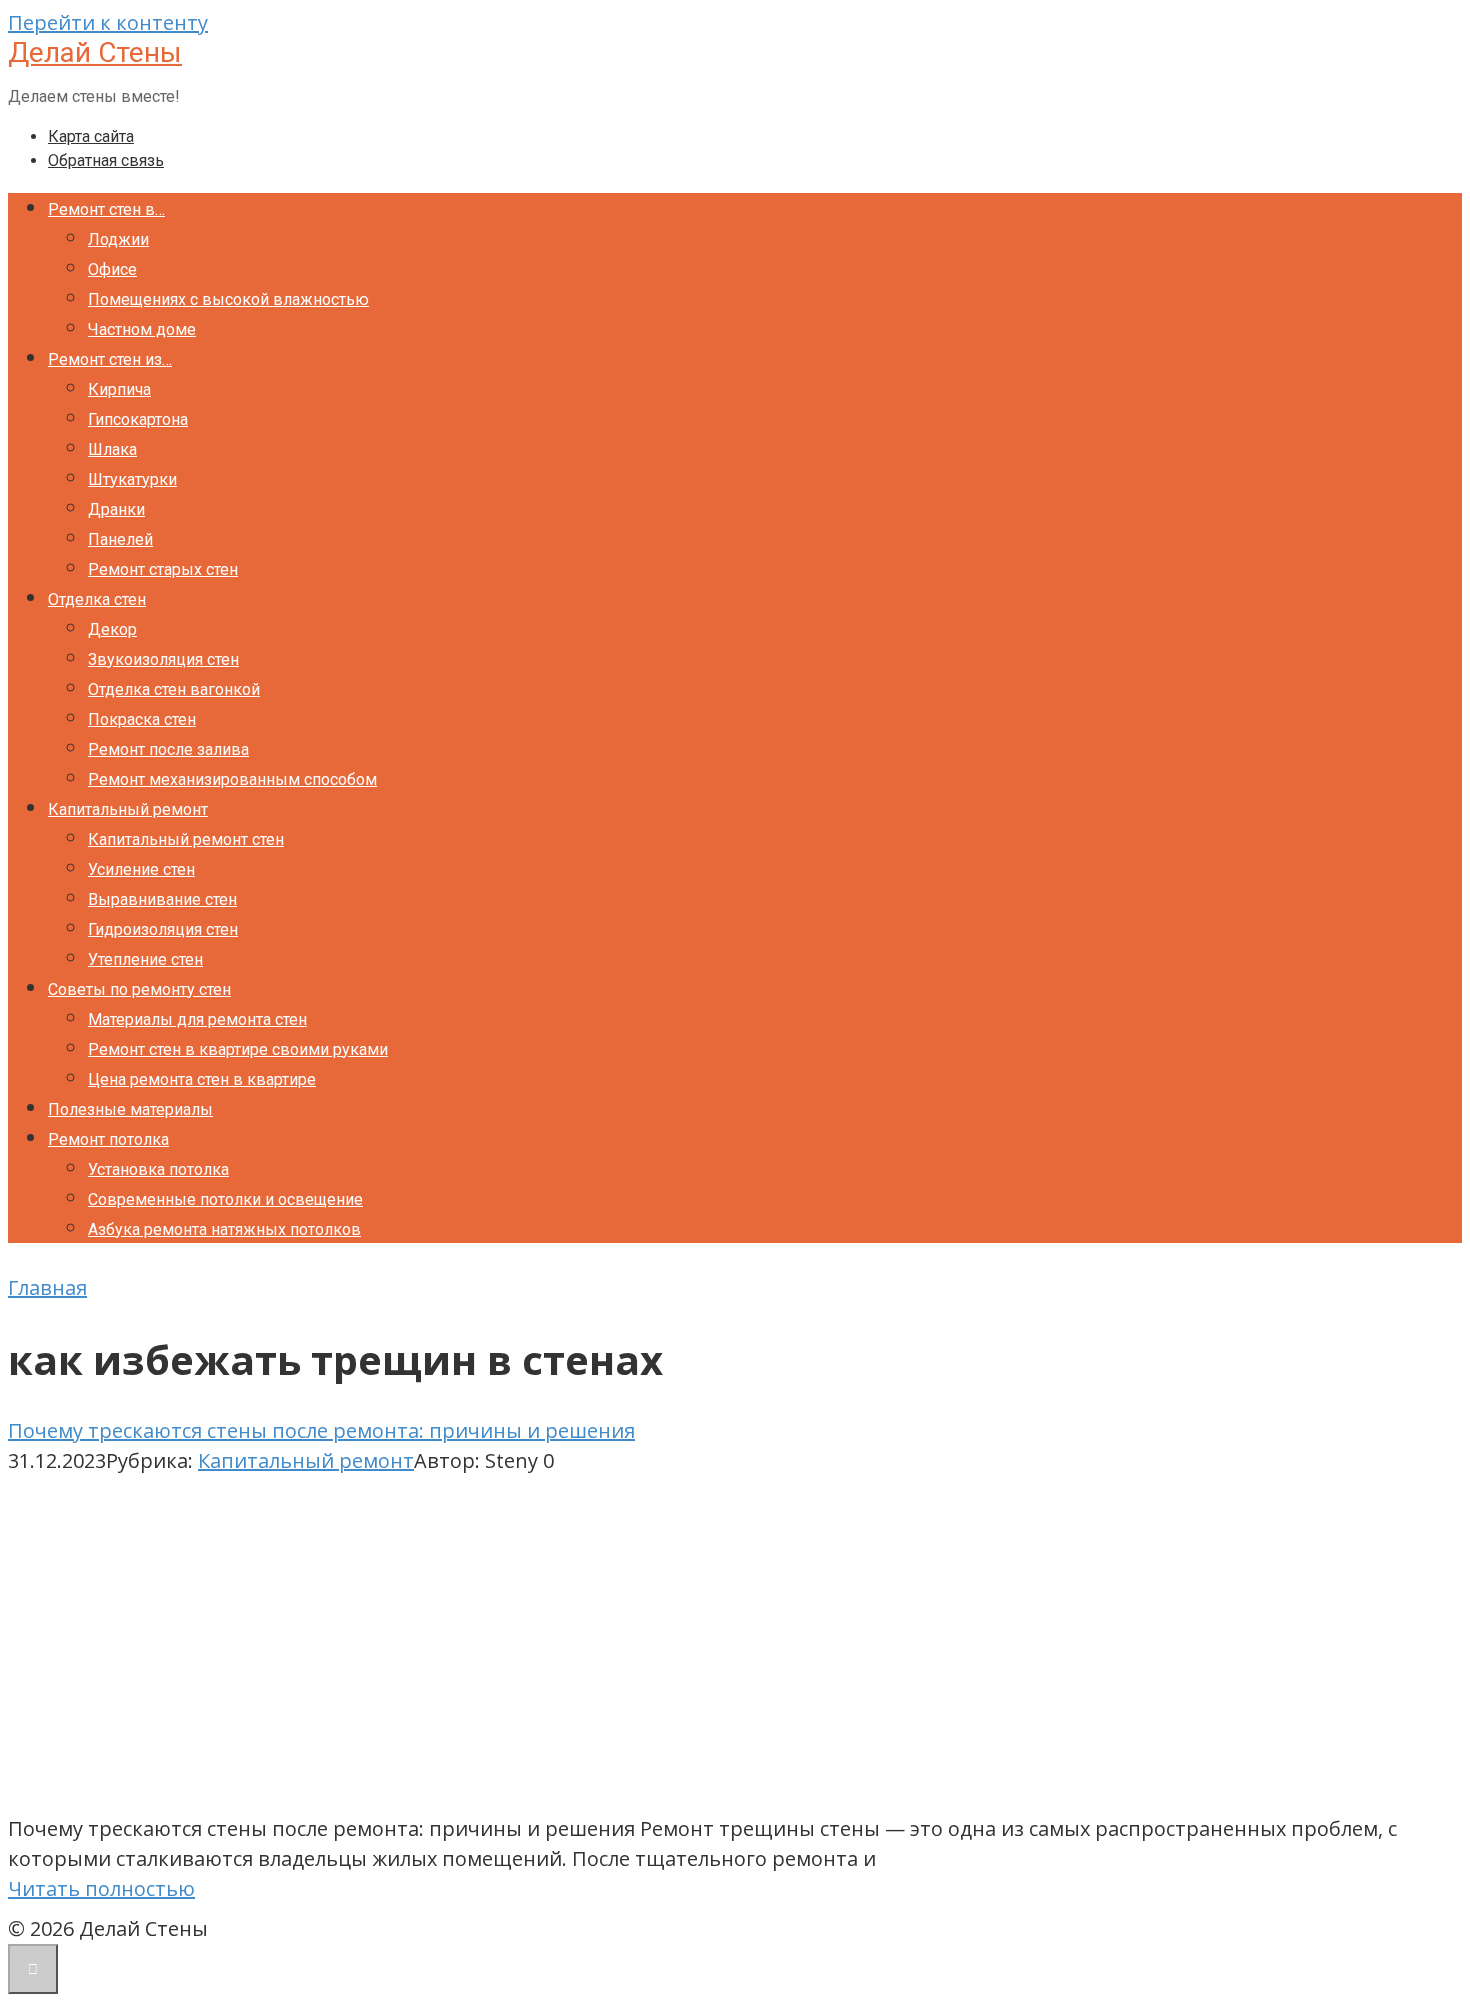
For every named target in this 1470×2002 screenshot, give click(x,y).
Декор (112, 629)
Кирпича (119, 389)
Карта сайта (91, 136)
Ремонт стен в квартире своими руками (238, 1049)
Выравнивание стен (162, 899)
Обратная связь (106, 160)
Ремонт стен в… (106, 209)
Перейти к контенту (108, 22)
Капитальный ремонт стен (186, 839)
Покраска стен (142, 719)
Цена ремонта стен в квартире (202, 1079)
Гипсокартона (138, 419)
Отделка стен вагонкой (174, 689)
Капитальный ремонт (128, 809)
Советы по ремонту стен (139, 989)
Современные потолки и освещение (225, 1199)
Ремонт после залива (168, 749)
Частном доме (142, 329)
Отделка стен (97, 599)
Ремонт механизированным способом (232, 779)
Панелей (120, 539)
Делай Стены (95, 52)
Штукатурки (132, 479)
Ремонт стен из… (110, 359)
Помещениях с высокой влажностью (228, 299)
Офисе (112, 269)
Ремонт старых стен (163, 569)
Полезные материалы (130, 1109)
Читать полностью (101, 1888)
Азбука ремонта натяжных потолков (224, 1229)
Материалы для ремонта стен (197, 1019)
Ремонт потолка (108, 1139)
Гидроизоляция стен (163, 929)
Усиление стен (141, 869)
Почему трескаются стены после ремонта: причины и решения (321, 1430)
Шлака (112, 449)
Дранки (116, 509)
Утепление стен (145, 959)
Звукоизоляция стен (163, 659)
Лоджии (118, 239)
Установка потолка (158, 1169)
